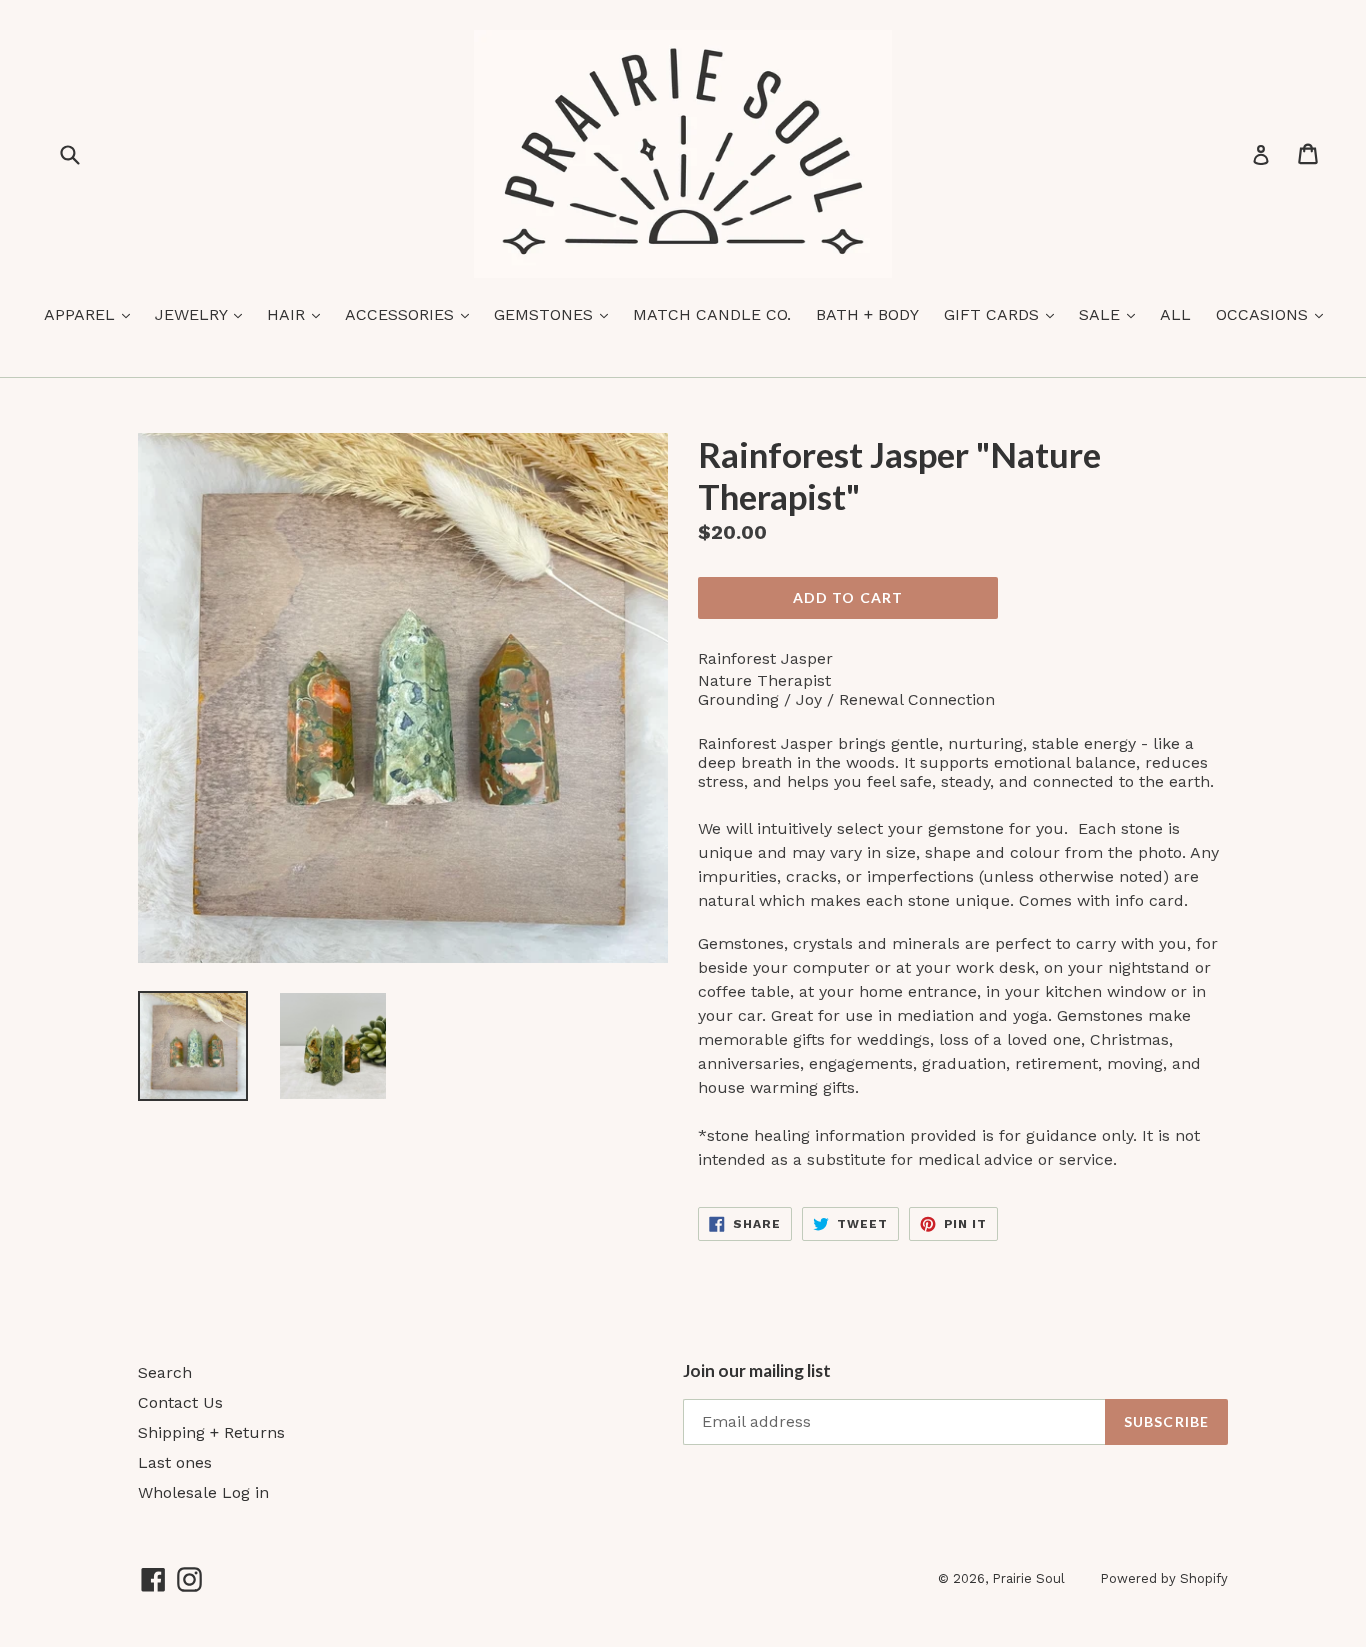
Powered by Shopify (1164, 1578)
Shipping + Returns (211, 1432)
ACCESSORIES (412, 314)
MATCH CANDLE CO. (712, 314)
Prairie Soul (1028, 1578)
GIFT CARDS (1004, 314)
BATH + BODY (867, 314)
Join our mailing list (757, 1371)
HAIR (298, 314)
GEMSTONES (556, 314)
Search (165, 1372)
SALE (1112, 314)
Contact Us (180, 1402)
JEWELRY (203, 314)
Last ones (175, 1462)
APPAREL (92, 314)
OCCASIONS (1274, 314)
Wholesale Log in (203, 1492)
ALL (1175, 314)
